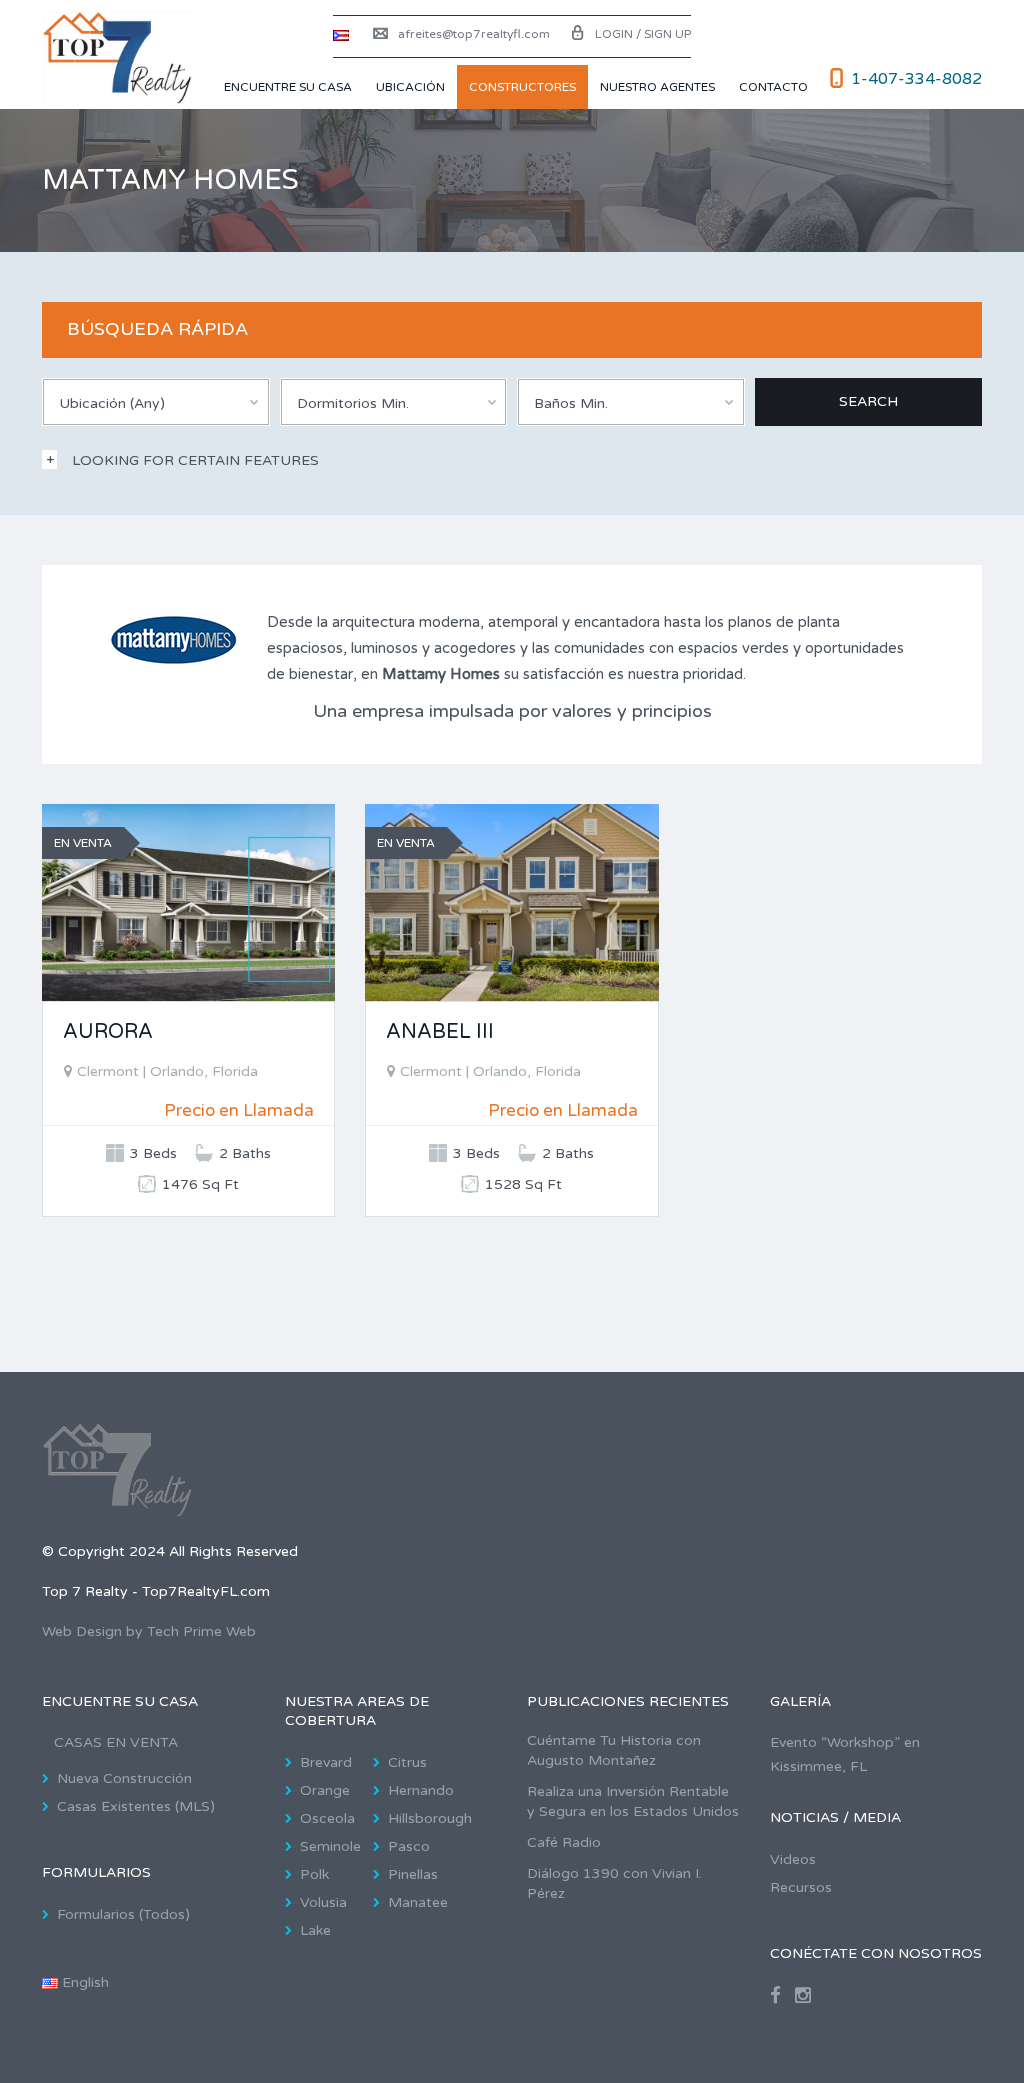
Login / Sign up (643, 34)
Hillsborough (430, 1818)
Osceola (327, 1818)
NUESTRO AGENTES (657, 87)
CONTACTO (773, 87)
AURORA (108, 1032)
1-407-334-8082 (916, 79)
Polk (314, 1874)
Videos (793, 1859)
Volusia (323, 1902)
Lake (315, 1930)
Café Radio (564, 1842)
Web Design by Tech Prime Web (149, 1631)
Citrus (407, 1762)
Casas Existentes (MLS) (136, 1806)
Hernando (421, 1790)
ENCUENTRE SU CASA (288, 87)
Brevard (326, 1762)
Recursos (801, 1887)
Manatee (418, 1902)
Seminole (330, 1846)
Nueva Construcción (124, 1778)
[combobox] (156, 402)
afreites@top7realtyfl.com (474, 34)
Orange (325, 1790)
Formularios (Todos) (123, 1914)
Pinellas (413, 1874)
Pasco (409, 1846)
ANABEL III (440, 1032)
